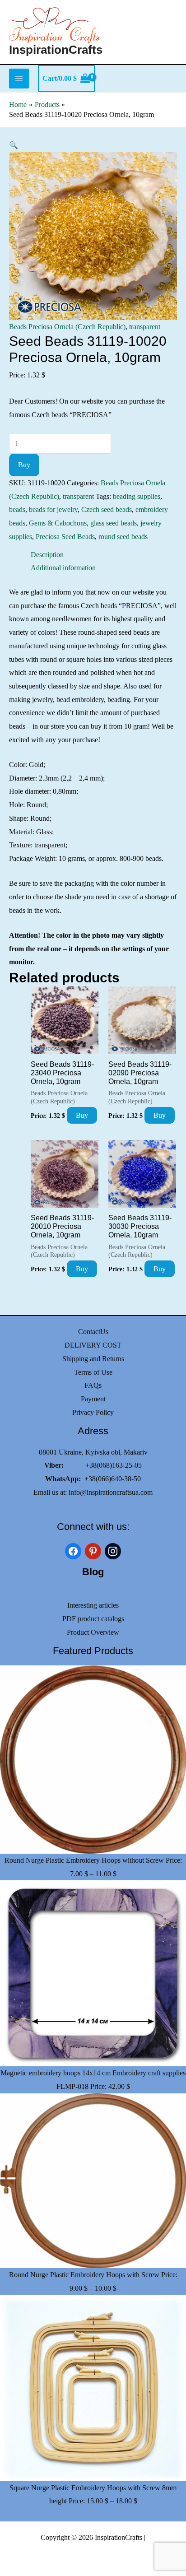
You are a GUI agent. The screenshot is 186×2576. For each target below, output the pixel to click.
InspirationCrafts (56, 50)
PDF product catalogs (93, 1619)
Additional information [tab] (63, 568)
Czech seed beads (107, 509)
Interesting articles (93, 1605)
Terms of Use (93, 1372)
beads (17, 509)
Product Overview (93, 1632)
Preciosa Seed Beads (65, 537)
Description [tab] (47, 555)
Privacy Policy (93, 1412)
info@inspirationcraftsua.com (111, 1492)
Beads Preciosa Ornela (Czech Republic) (67, 327)
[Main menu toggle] (19, 79)
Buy (24, 465)
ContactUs (93, 1332)
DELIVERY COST (93, 1345)
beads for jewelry (53, 509)
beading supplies (137, 496)
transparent (145, 327)
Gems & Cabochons (58, 523)
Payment (93, 1399)
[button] (14, 145)
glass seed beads (114, 523)
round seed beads (123, 537)
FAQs (93, 1385)
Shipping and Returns (93, 1359)
